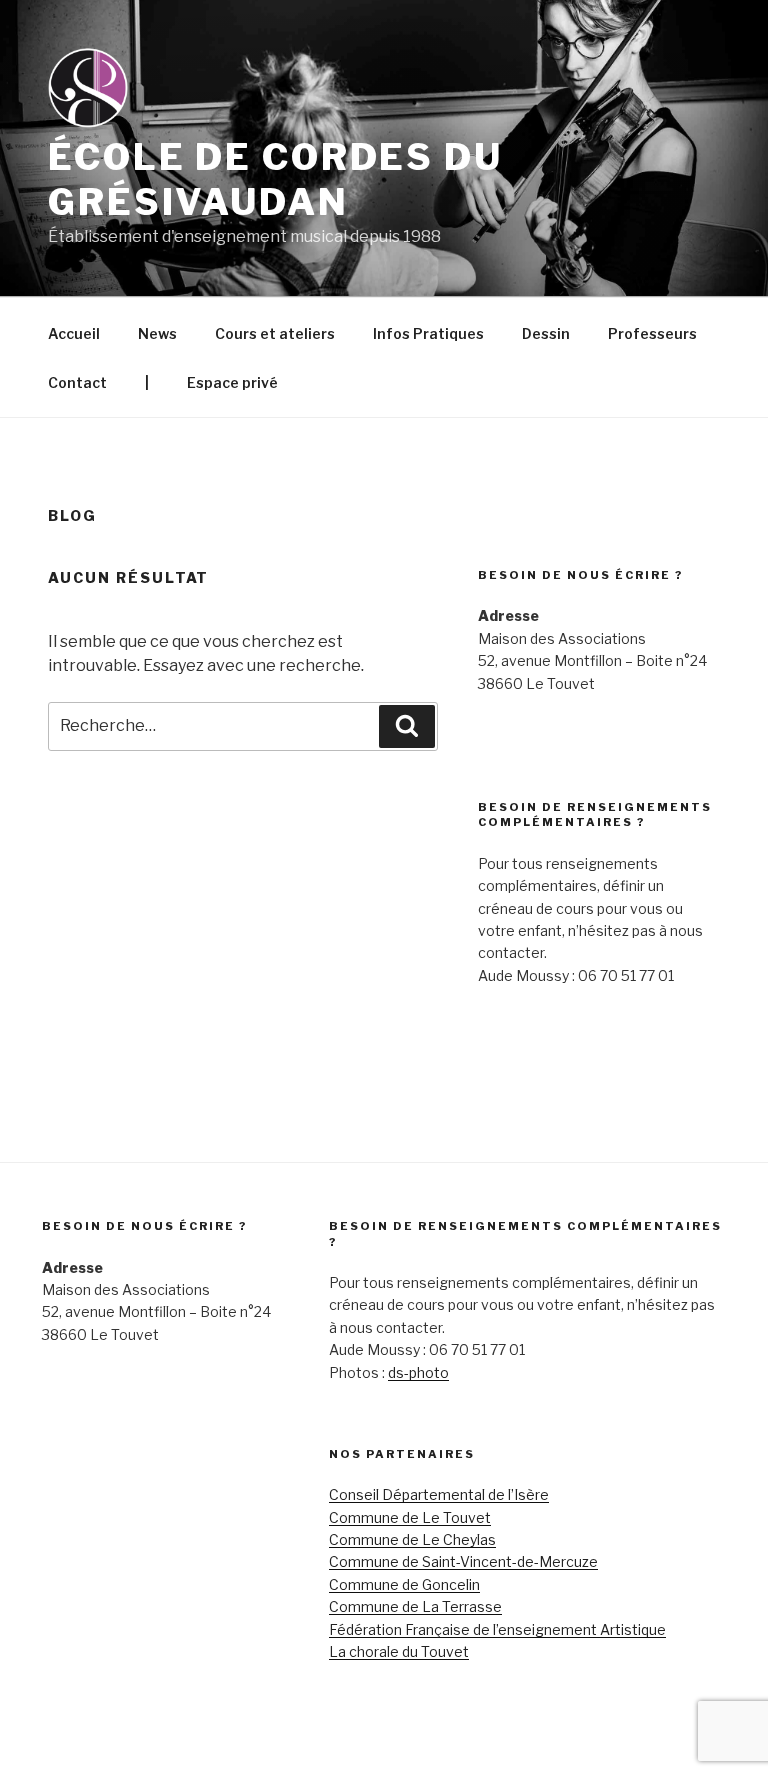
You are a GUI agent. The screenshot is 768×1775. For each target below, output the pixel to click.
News (157, 333)
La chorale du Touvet (399, 1651)
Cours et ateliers (275, 333)
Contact (77, 382)
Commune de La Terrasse (415, 1606)
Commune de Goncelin (404, 1584)
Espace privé (232, 382)
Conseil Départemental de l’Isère (439, 1494)
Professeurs (652, 333)
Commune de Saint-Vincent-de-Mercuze (463, 1561)
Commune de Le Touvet (410, 1517)
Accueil (74, 333)
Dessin (546, 333)
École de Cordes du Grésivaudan (275, 179)
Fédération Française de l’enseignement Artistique (497, 1629)
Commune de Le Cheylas (412, 1539)
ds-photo (418, 1372)
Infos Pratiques (428, 333)
